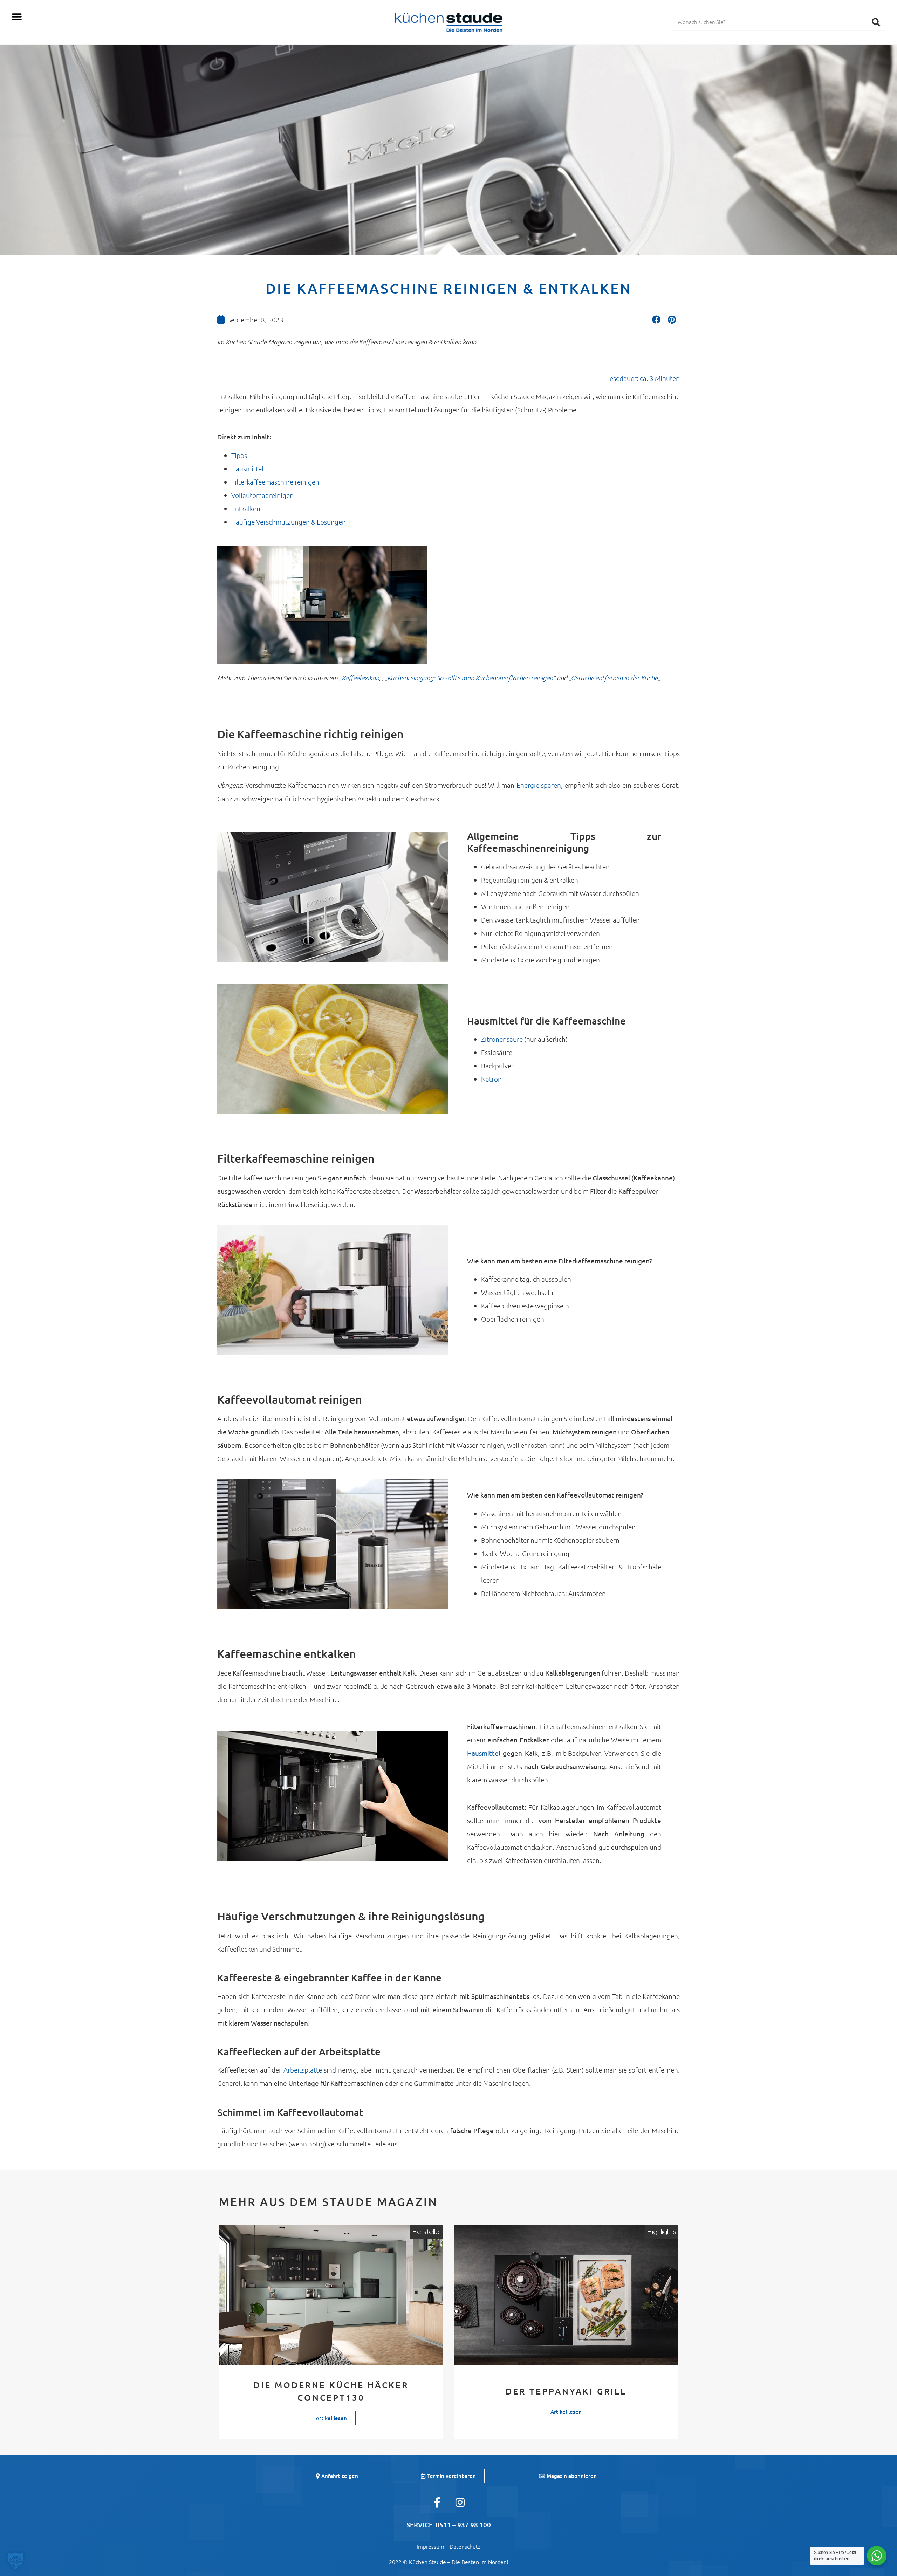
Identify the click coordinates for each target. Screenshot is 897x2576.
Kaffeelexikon (360, 678)
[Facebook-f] (437, 2502)
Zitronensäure (503, 1039)
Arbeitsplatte (304, 2070)
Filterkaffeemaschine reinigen (275, 482)
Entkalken (246, 508)
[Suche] (876, 22)
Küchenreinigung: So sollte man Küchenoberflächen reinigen (470, 678)
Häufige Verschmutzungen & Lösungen (289, 522)
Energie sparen (539, 785)
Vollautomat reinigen (262, 495)
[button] (17, 17)
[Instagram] (460, 2502)
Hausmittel (247, 468)
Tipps (239, 455)
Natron (491, 1079)
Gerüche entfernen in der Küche (614, 678)
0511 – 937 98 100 (463, 2525)
